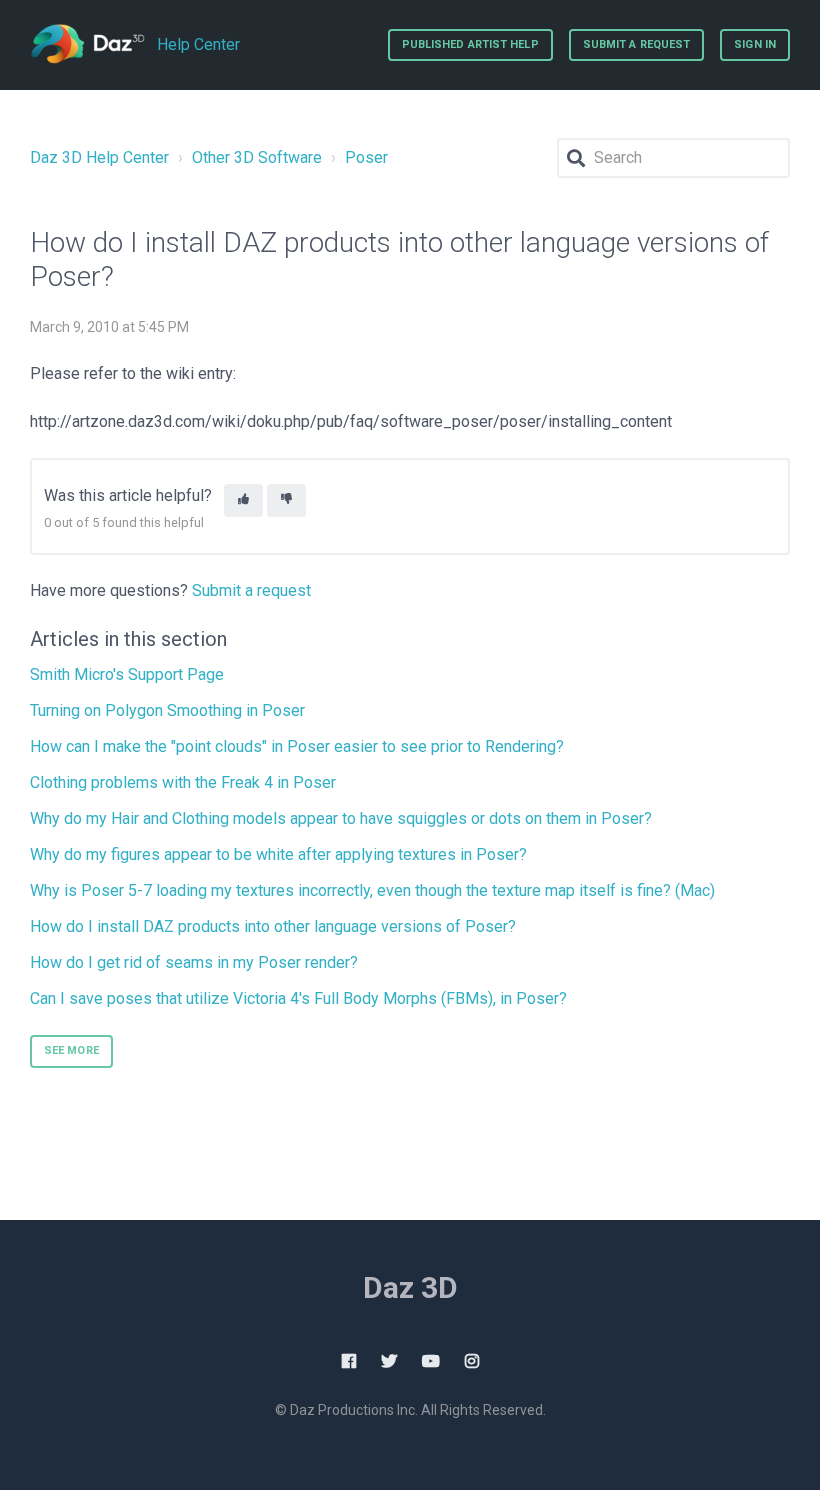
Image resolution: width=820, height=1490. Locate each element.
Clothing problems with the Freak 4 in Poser (183, 782)
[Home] (87, 45)
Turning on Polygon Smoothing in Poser (167, 710)
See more (71, 1050)
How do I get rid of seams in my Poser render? (194, 962)
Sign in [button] (755, 44)
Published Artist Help (470, 44)
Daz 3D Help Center (99, 157)
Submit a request (637, 44)
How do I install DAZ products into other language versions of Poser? (273, 926)
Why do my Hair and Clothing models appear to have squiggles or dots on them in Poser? (341, 818)
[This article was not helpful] (286, 500)
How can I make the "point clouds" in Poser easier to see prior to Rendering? (297, 746)
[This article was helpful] (243, 500)
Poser (366, 157)
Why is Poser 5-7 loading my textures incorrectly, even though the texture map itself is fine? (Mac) (372, 890)
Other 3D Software (257, 157)
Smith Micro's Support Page (127, 674)
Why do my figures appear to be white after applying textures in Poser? (278, 854)
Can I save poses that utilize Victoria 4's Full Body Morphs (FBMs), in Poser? (298, 998)
